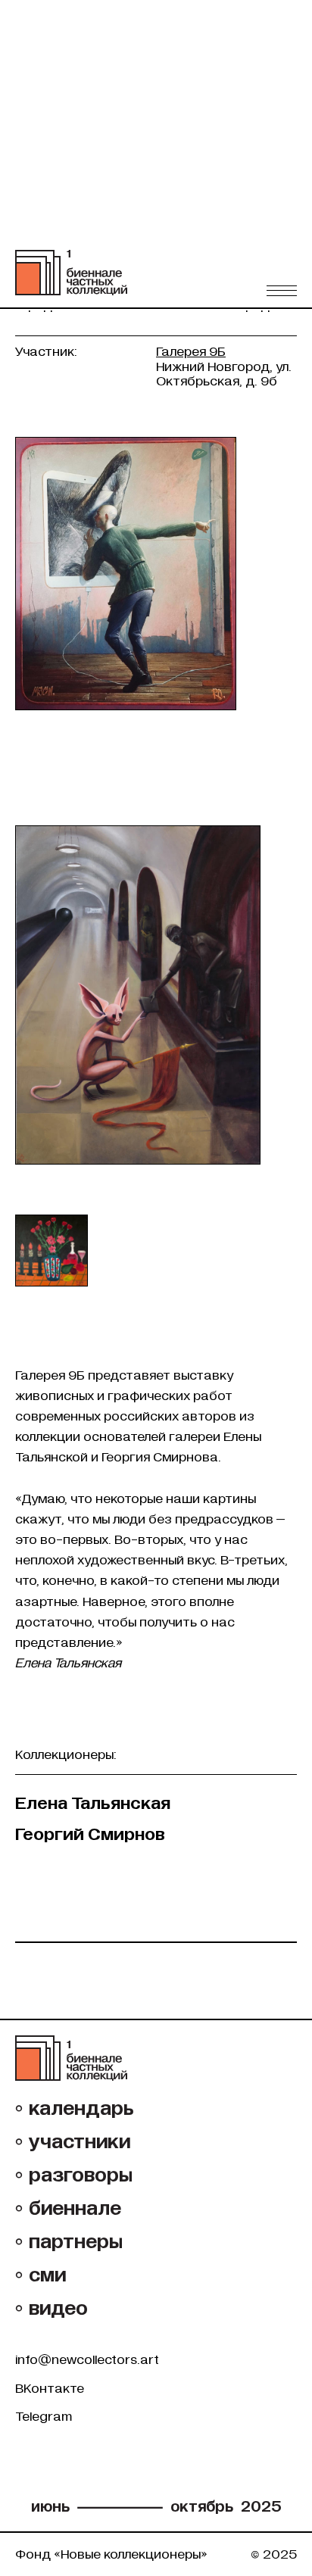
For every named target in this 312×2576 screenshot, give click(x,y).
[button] (282, 290)
